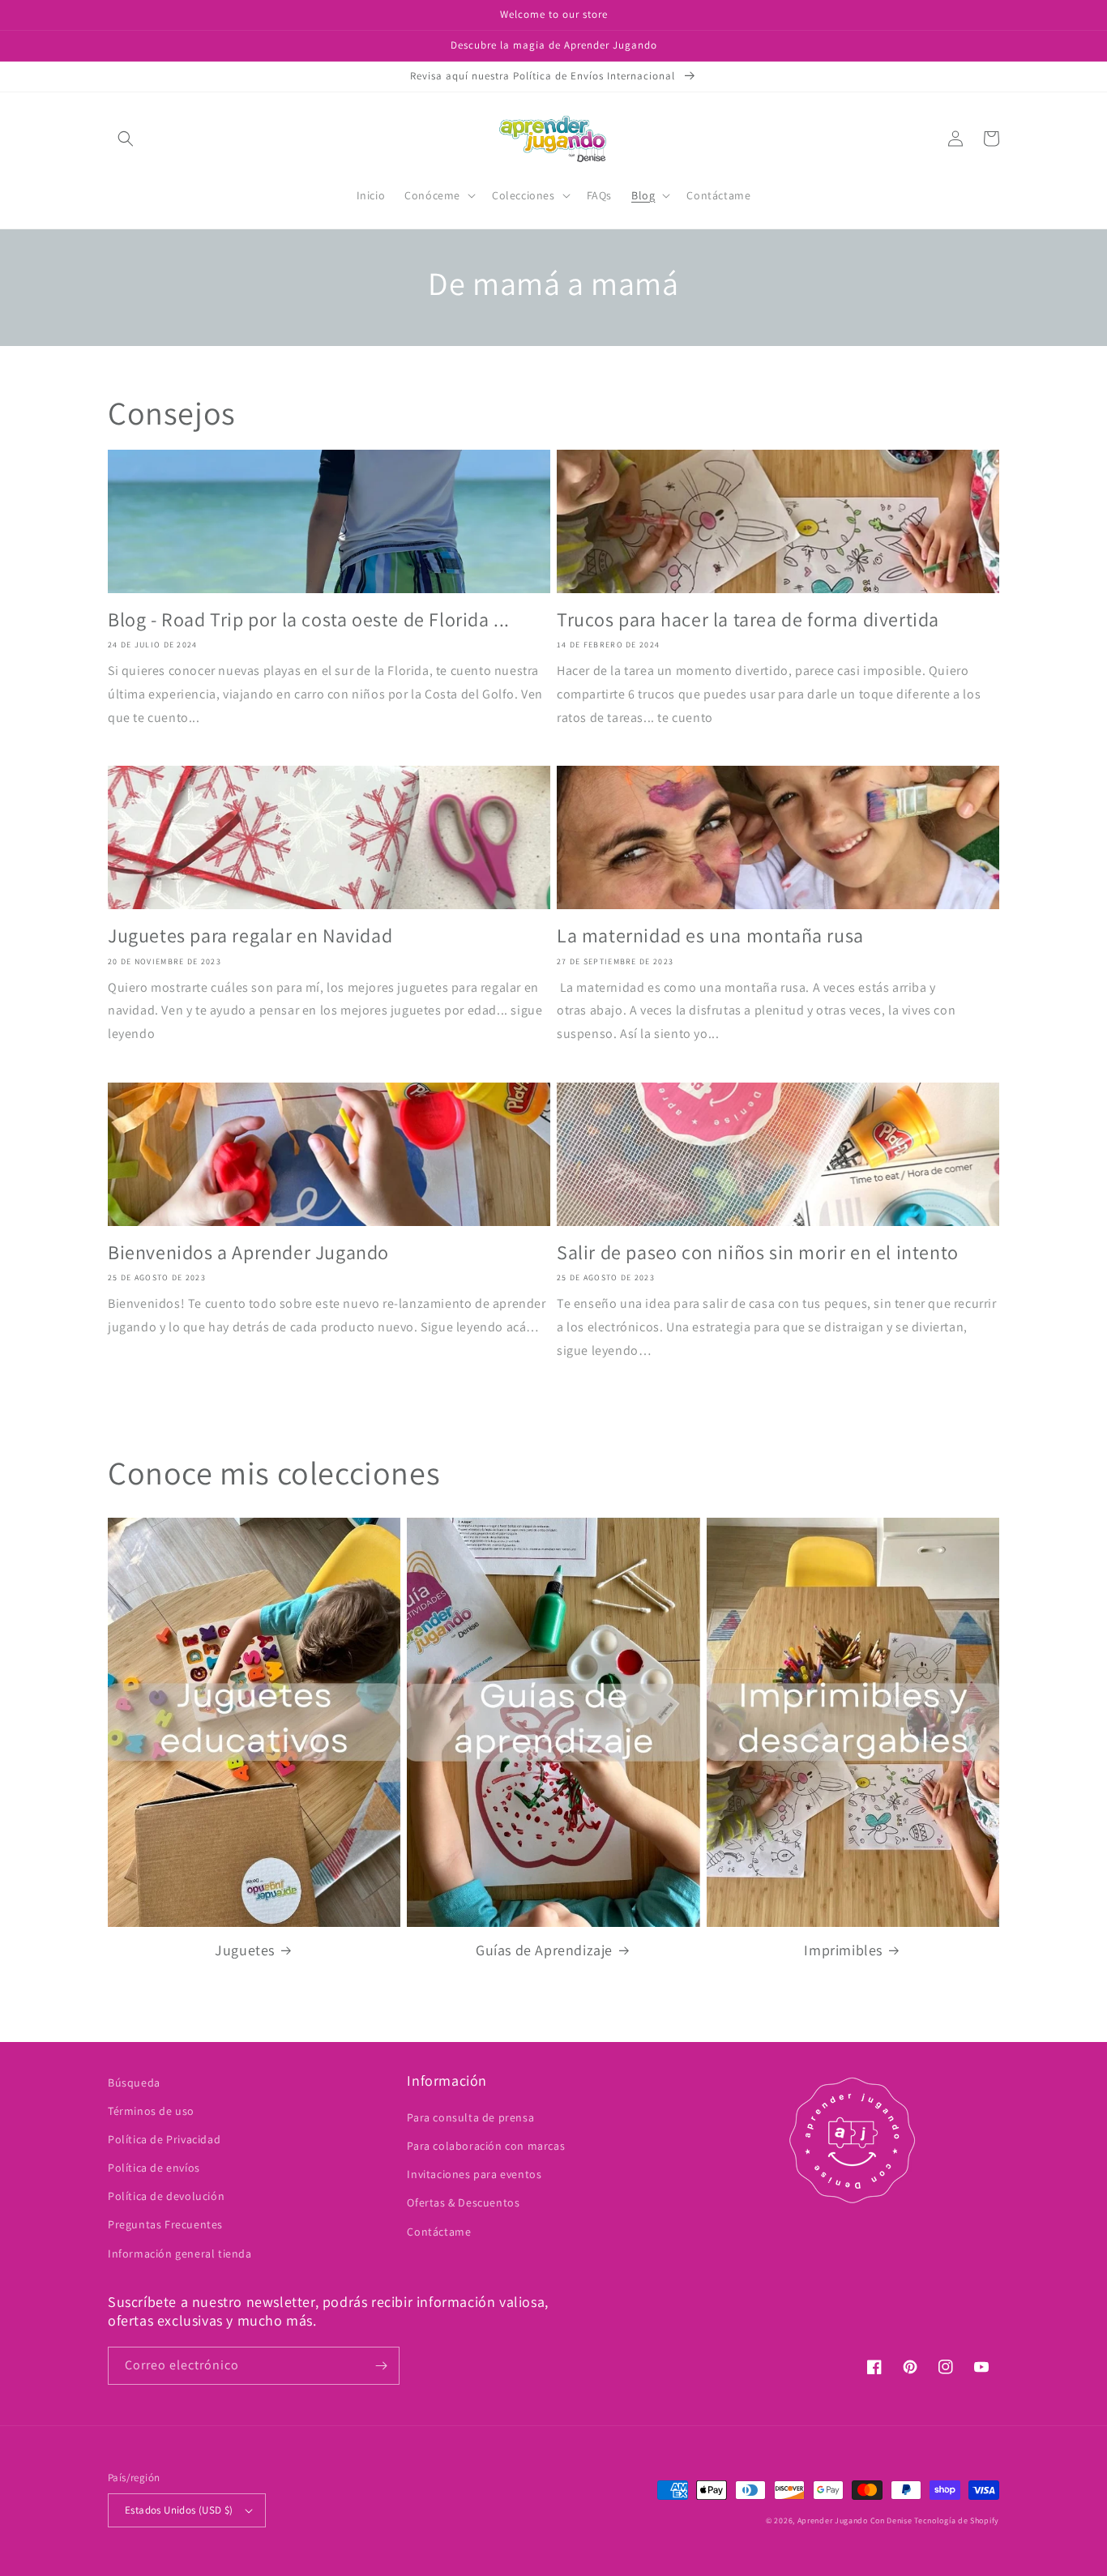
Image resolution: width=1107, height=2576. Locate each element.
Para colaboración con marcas (486, 2146)
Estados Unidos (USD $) (179, 2510)
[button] (126, 139)
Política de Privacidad (164, 2139)
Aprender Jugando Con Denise (855, 2520)
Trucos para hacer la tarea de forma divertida (748, 619)
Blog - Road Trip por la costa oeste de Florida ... (309, 619)
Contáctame (439, 2232)
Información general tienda (180, 2253)
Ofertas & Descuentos (463, 2202)
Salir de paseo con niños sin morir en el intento (758, 1252)
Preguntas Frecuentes (165, 2224)
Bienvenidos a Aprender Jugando (248, 1252)
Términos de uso (151, 2111)
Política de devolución (166, 2196)
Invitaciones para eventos (474, 2174)
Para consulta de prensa (470, 2117)
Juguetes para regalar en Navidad (250, 936)
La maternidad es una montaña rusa (710, 936)
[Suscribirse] (381, 2366)
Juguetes (245, 1950)
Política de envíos (154, 2168)
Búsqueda (134, 2083)
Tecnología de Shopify (957, 2520)
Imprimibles (843, 1950)
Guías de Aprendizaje (544, 1950)
